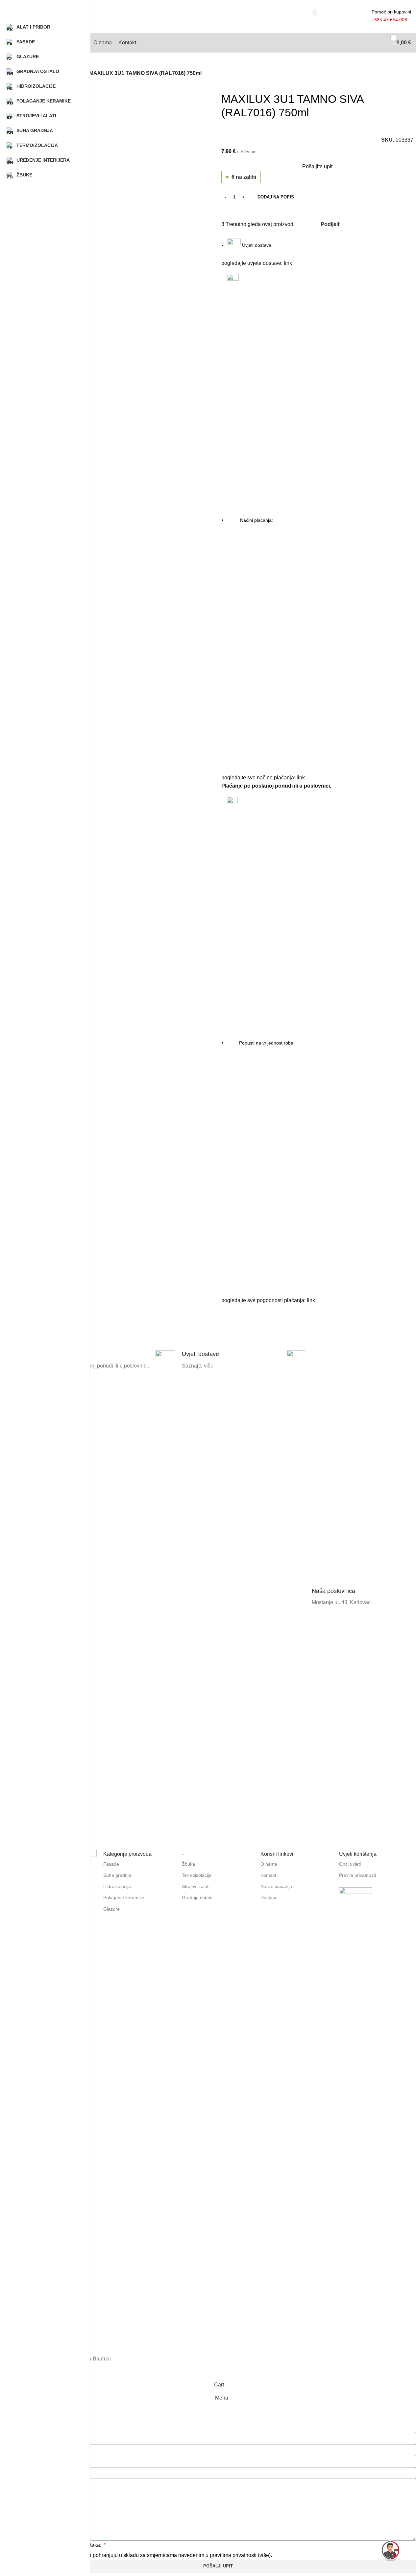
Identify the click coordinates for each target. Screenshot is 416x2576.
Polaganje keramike (124, 1897)
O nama (269, 1864)
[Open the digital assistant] (391, 2551)
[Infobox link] (218, 1597)
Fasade (111, 1864)
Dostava (269, 1897)
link (288, 263)
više (264, 2555)
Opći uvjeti (350, 1864)
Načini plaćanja (276, 1886)
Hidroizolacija (117, 1886)
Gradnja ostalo (197, 1897)
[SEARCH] (315, 12)
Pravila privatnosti (357, 1875)
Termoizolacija (197, 1875)
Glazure (111, 1909)
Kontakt (268, 1875)
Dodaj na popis (276, 197)
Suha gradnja (117, 1875)
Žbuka (188, 1864)
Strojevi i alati (196, 1886)
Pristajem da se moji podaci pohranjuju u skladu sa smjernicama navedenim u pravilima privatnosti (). (149, 2555)
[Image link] (355, 1904)
